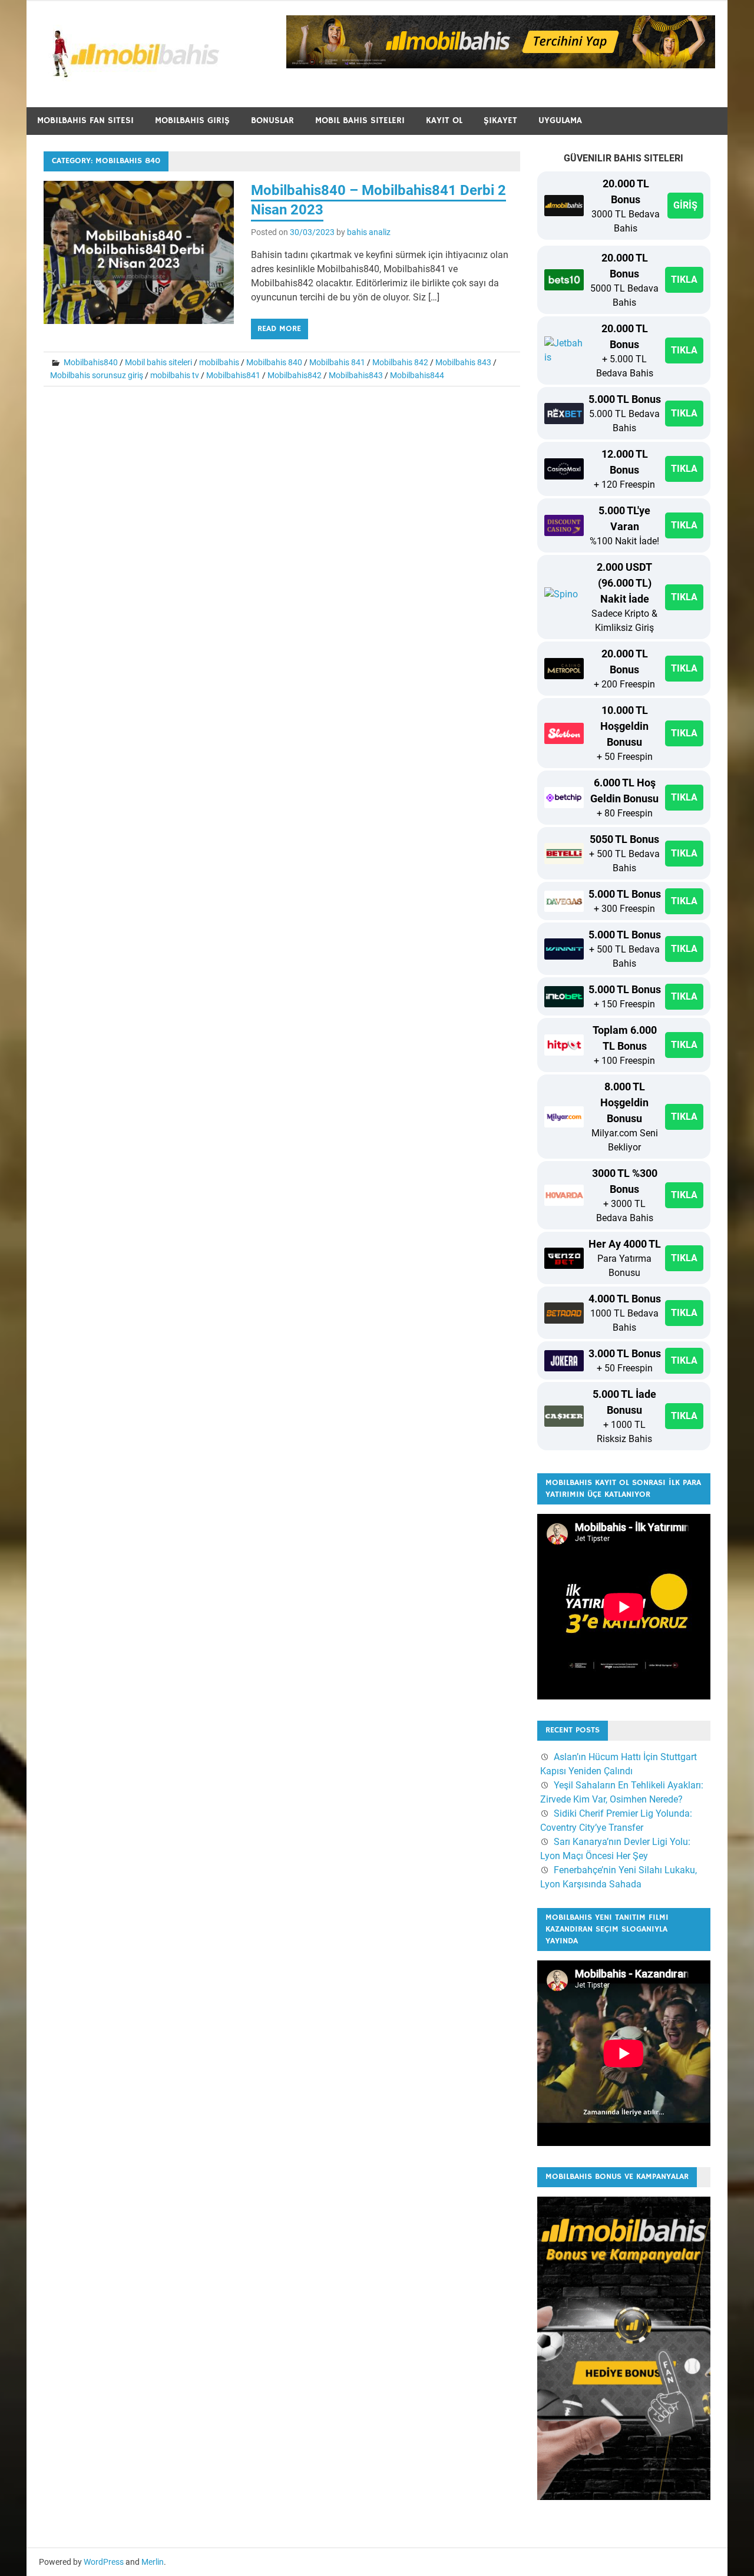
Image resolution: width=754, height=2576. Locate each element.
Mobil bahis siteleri (158, 362)
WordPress (104, 2562)
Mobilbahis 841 (337, 362)
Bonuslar (272, 120)
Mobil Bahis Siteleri (360, 120)
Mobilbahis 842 (400, 362)
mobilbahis (219, 362)
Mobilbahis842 (295, 375)
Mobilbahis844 (417, 375)
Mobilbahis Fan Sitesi (85, 120)
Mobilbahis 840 (274, 362)
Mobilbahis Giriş (192, 120)
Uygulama (560, 120)
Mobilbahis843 (356, 375)
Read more (279, 329)
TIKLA (684, 280)
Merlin (153, 2562)
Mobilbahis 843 (463, 362)
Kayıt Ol (444, 120)
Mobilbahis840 (91, 362)
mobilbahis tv (175, 375)
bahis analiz (369, 232)
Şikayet (500, 120)
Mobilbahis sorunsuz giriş (97, 375)
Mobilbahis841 (233, 375)
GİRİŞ (685, 205)
